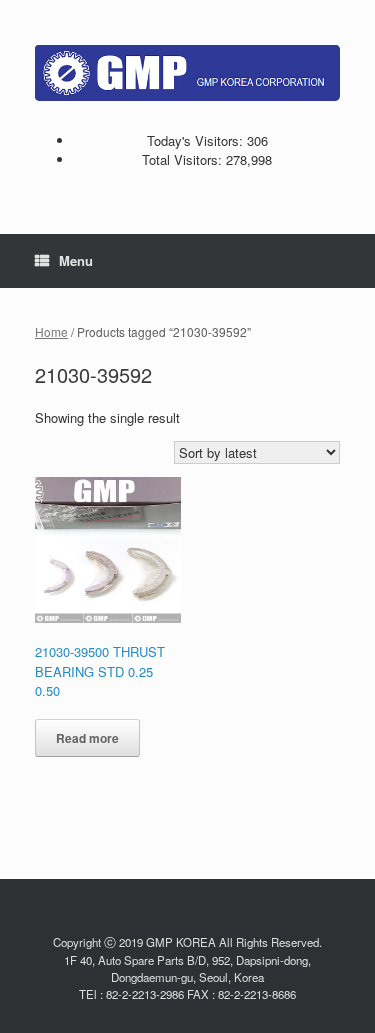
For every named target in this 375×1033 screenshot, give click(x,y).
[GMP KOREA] (187, 73)
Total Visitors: (184, 159)
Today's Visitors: (197, 140)
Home (51, 331)
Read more (87, 738)
